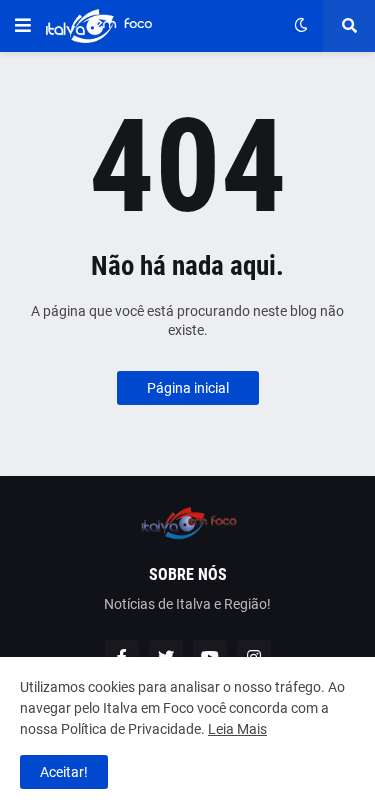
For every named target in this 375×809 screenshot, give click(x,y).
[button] (23, 26)
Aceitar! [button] (64, 772)
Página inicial (188, 388)
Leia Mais (237, 729)
